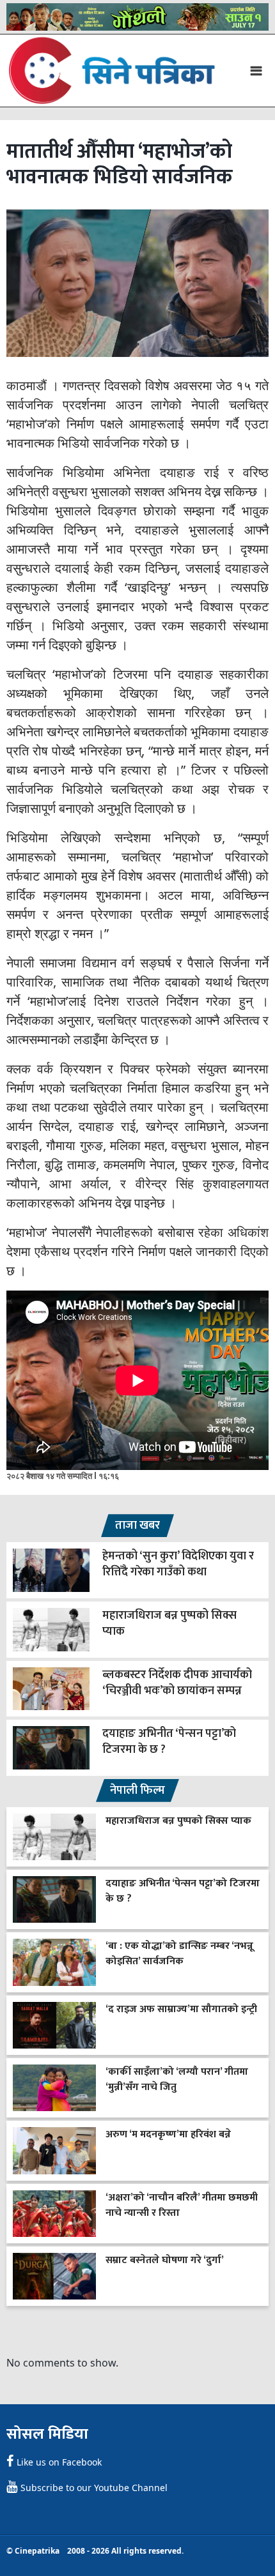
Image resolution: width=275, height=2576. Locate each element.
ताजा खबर (137, 1526)
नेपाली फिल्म (137, 1791)
